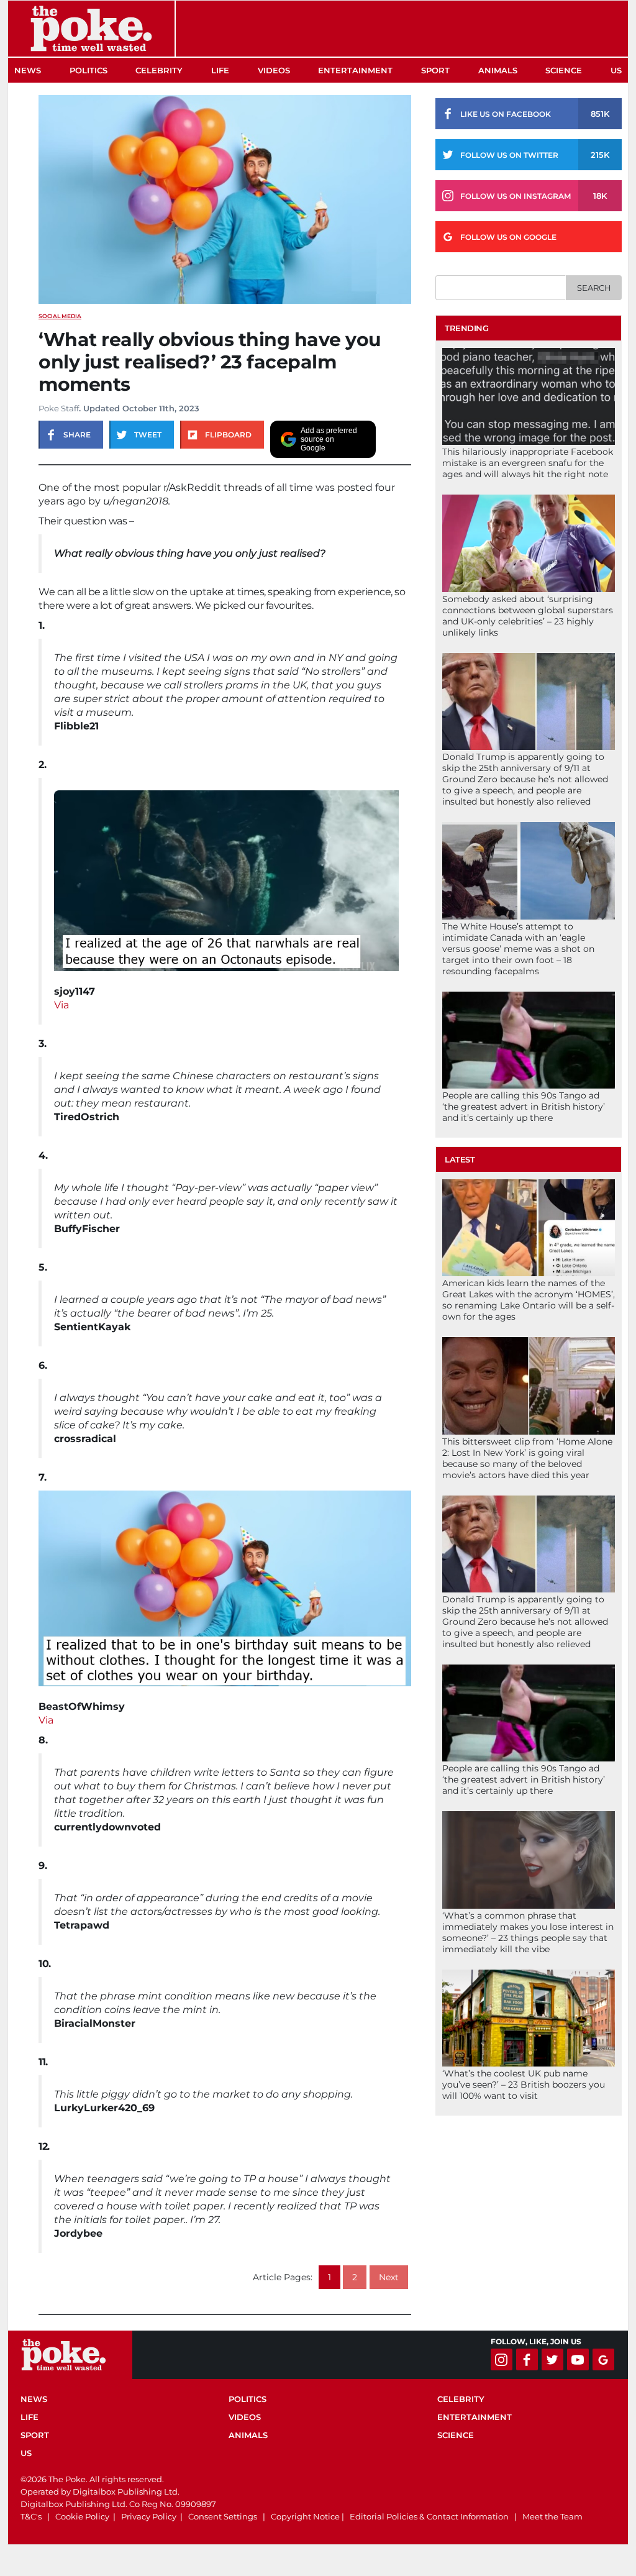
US (616, 70)
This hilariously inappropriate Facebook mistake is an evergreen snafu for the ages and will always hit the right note (528, 463)
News (28, 70)
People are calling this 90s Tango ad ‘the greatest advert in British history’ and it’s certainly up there (524, 1107)
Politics (89, 70)
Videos (274, 70)
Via (61, 1005)
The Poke (91, 29)
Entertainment (355, 70)
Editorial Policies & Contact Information (429, 2516)
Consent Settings (223, 2516)
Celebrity (159, 70)
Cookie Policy (82, 2516)
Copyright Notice (305, 2516)
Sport (435, 70)
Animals (498, 70)
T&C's (31, 2516)
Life (220, 70)
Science (564, 70)
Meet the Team (552, 2516)
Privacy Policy (149, 2516)
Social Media (60, 316)
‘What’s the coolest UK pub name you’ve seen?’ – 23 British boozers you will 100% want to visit (524, 2085)
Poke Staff (59, 408)
